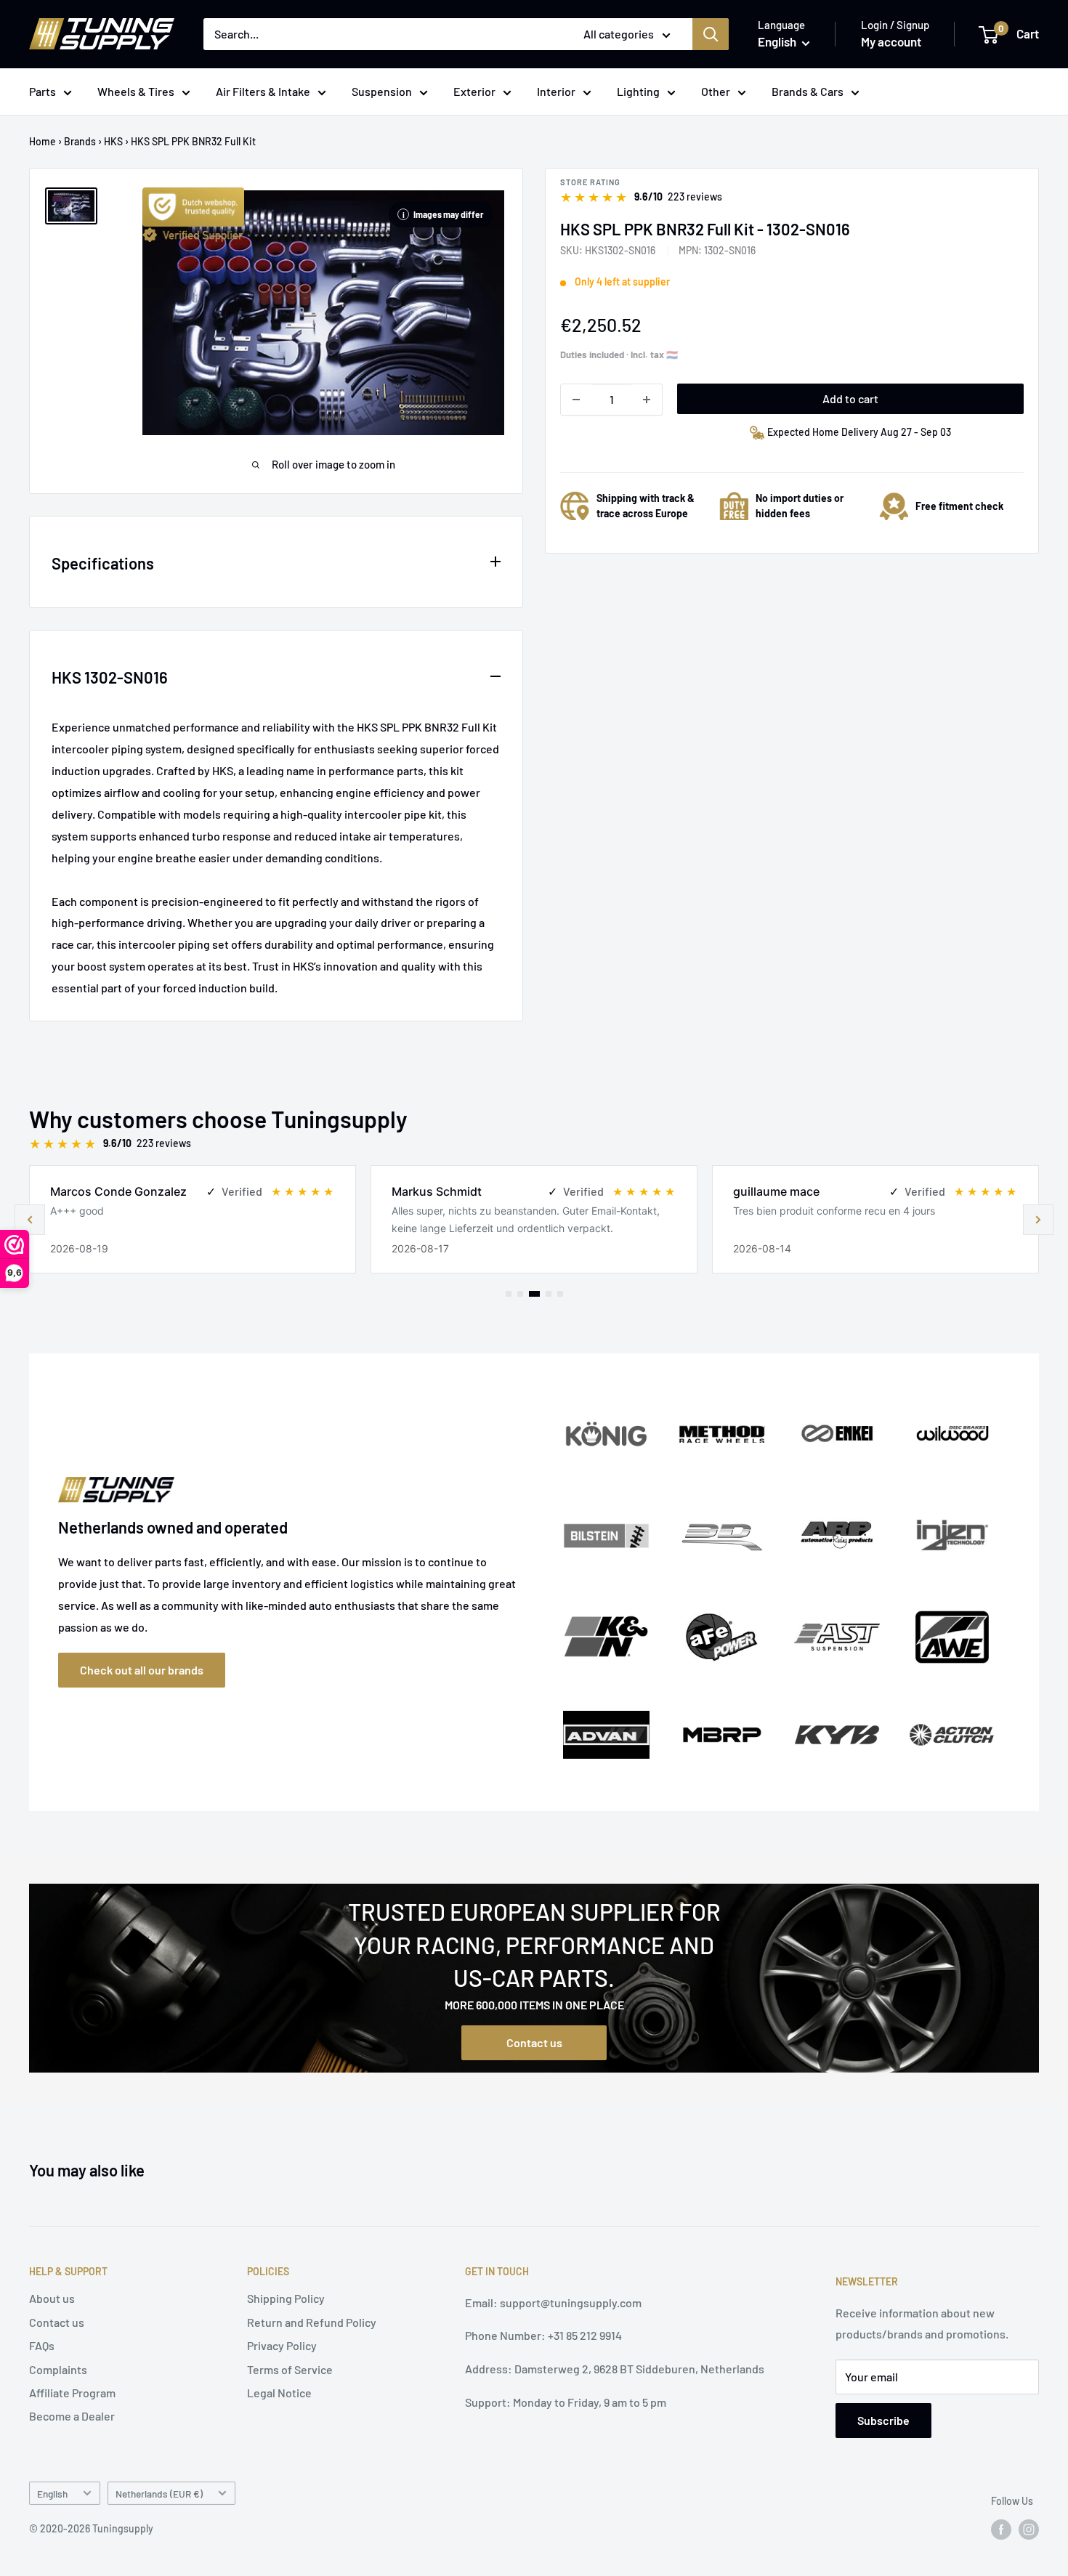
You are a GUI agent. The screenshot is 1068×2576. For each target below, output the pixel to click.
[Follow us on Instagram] (1029, 2530)
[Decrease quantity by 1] (576, 400)
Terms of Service (290, 2369)
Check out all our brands (142, 1670)
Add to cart (850, 398)
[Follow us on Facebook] (1001, 2530)
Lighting (638, 91)
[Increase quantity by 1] (647, 400)
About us (52, 2298)
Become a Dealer (72, 2416)
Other (716, 91)
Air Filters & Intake (263, 91)
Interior (556, 91)
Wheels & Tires (136, 91)
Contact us (534, 2042)
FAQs (42, 2345)
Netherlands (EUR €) (159, 2494)
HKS (113, 141)
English (52, 2494)
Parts (43, 91)
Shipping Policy (286, 2298)
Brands (80, 141)
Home (43, 141)
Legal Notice (279, 2393)
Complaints (58, 2369)
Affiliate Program (72, 2393)
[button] (1038, 1220)
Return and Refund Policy (312, 2322)
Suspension (382, 91)
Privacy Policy (282, 2345)
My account (891, 41)
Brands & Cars (808, 91)
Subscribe (883, 2420)
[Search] (711, 34)
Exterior (474, 91)
